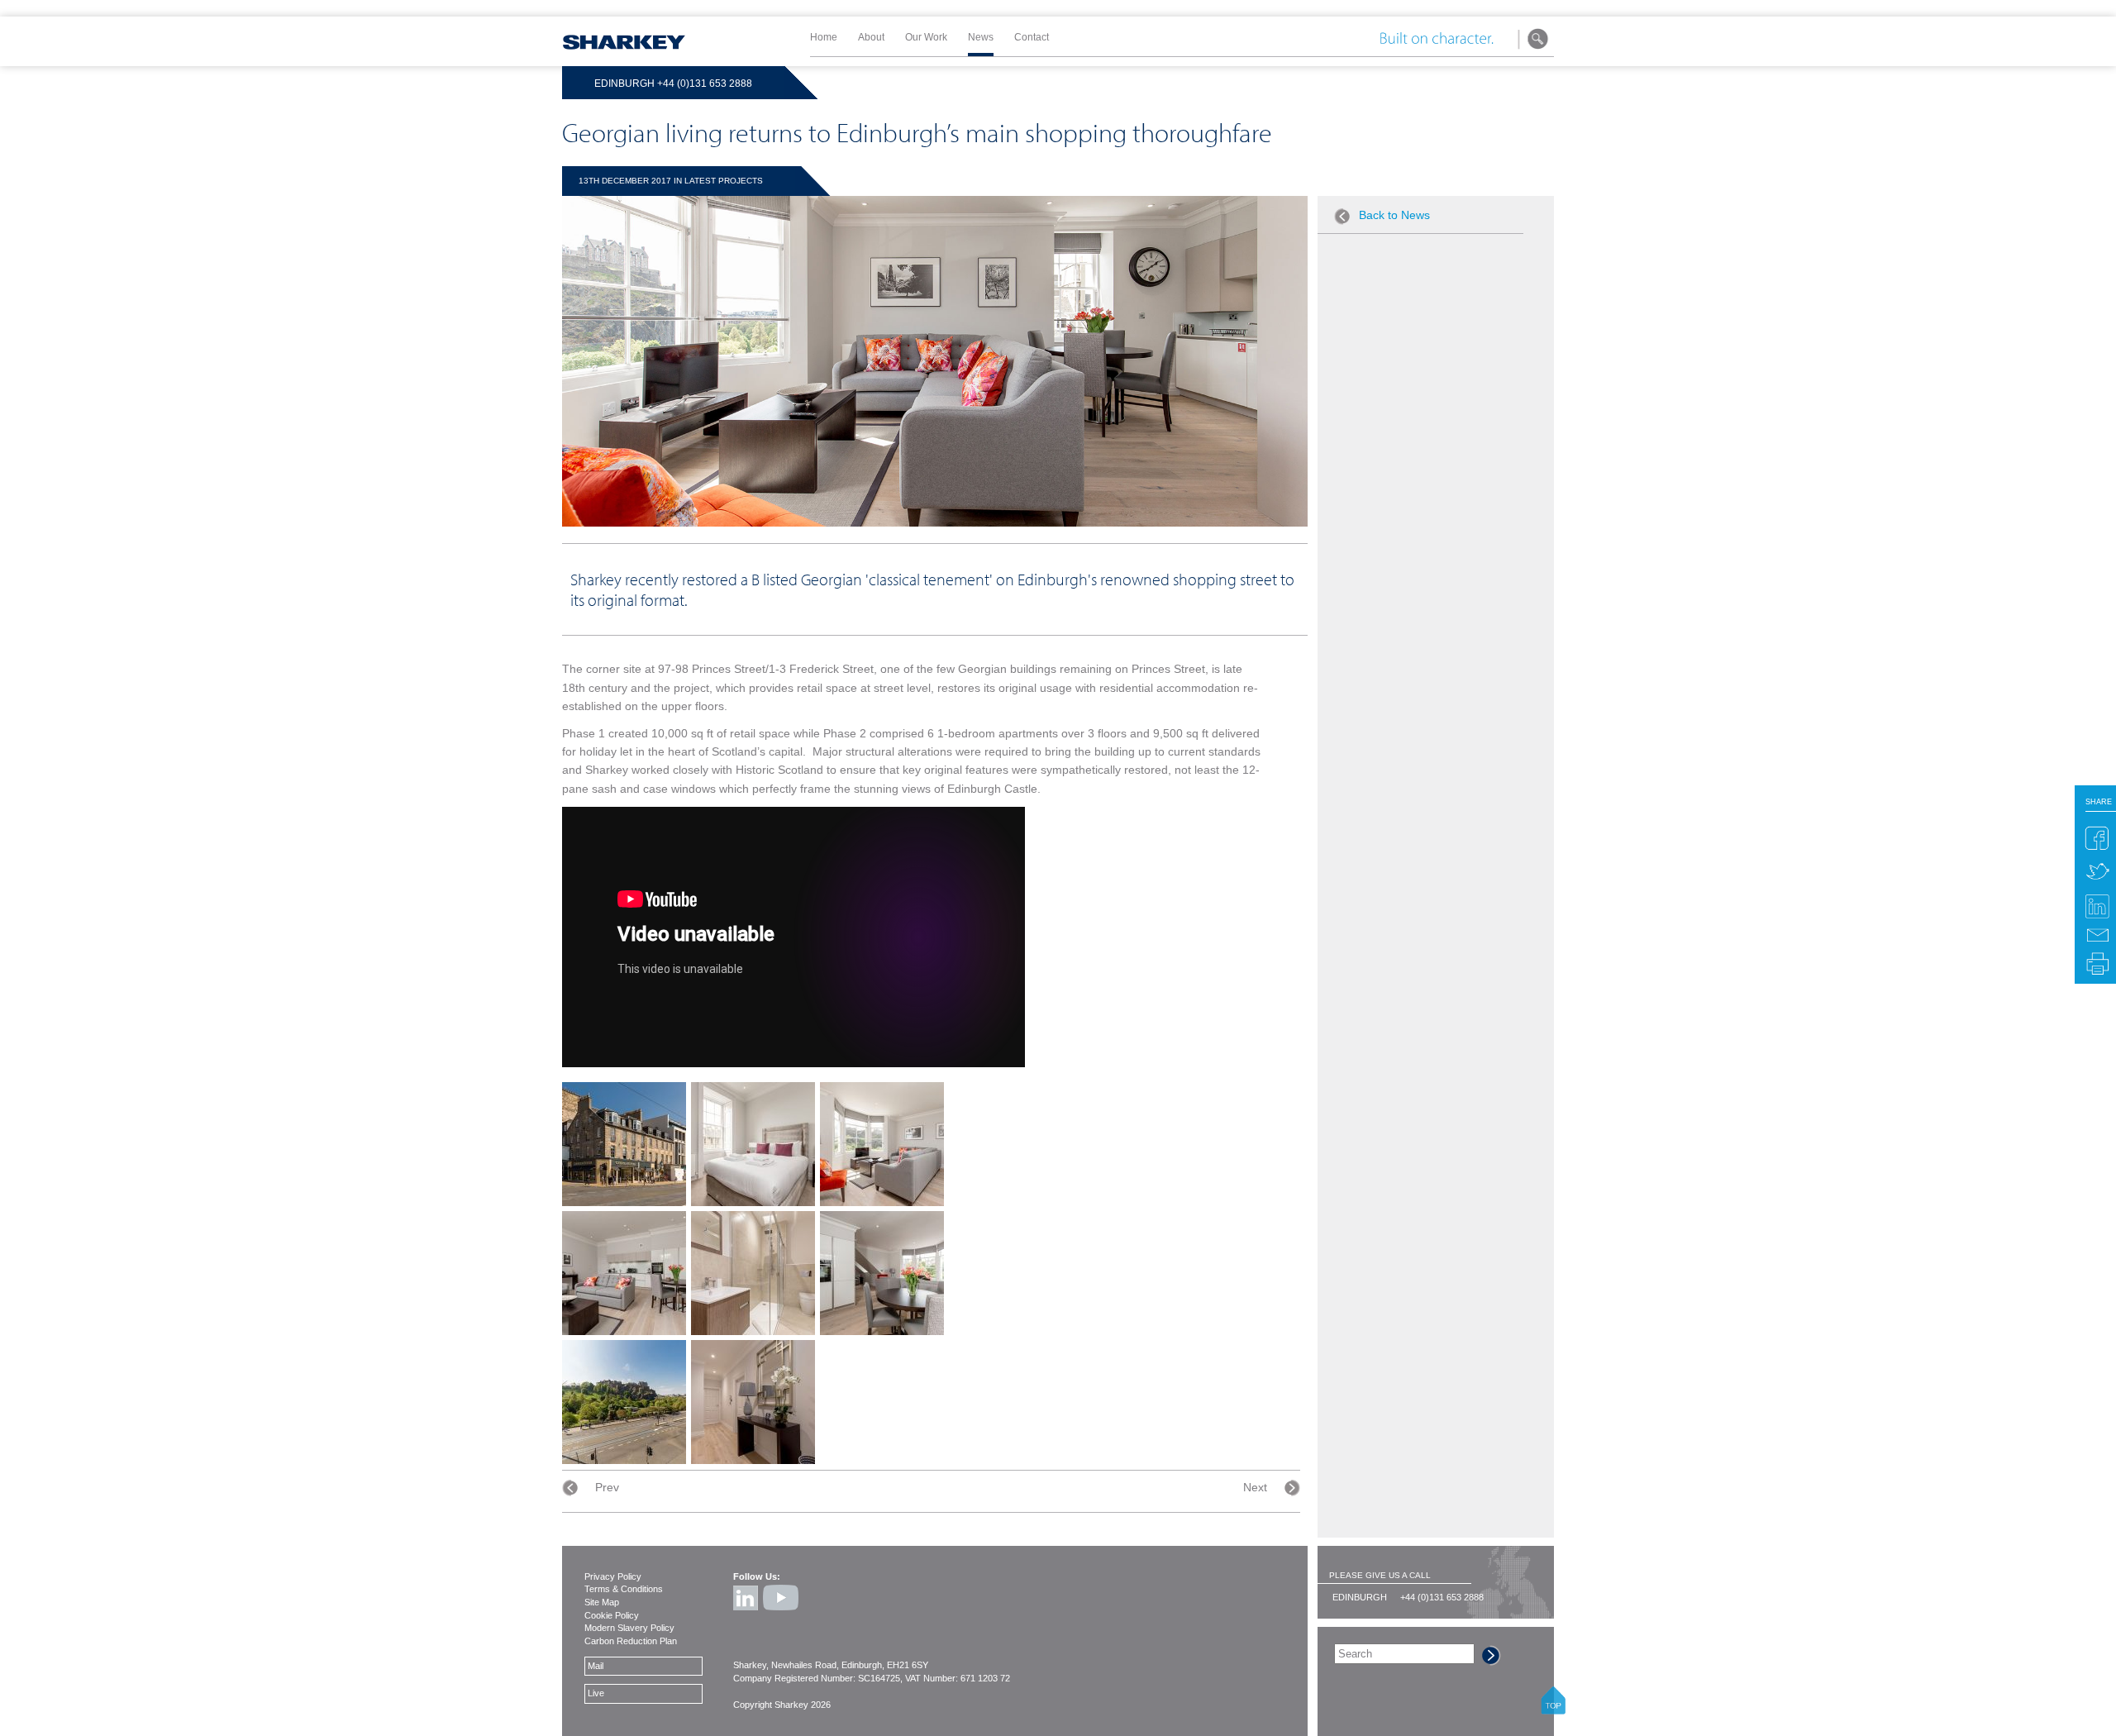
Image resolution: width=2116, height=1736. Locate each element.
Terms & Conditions (624, 1589)
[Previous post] (579, 1488)
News (981, 37)
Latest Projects (724, 181)
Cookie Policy (612, 1615)
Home (824, 37)
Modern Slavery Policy (629, 1628)
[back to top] (1553, 1710)
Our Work (926, 37)
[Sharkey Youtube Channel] (782, 1614)
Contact (1032, 37)
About (871, 37)
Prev (607, 1488)
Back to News (1394, 215)
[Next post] (1284, 1488)
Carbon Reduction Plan (631, 1641)
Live (596, 1693)
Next (1255, 1488)
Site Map (602, 1602)
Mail (596, 1666)
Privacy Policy (613, 1576)
